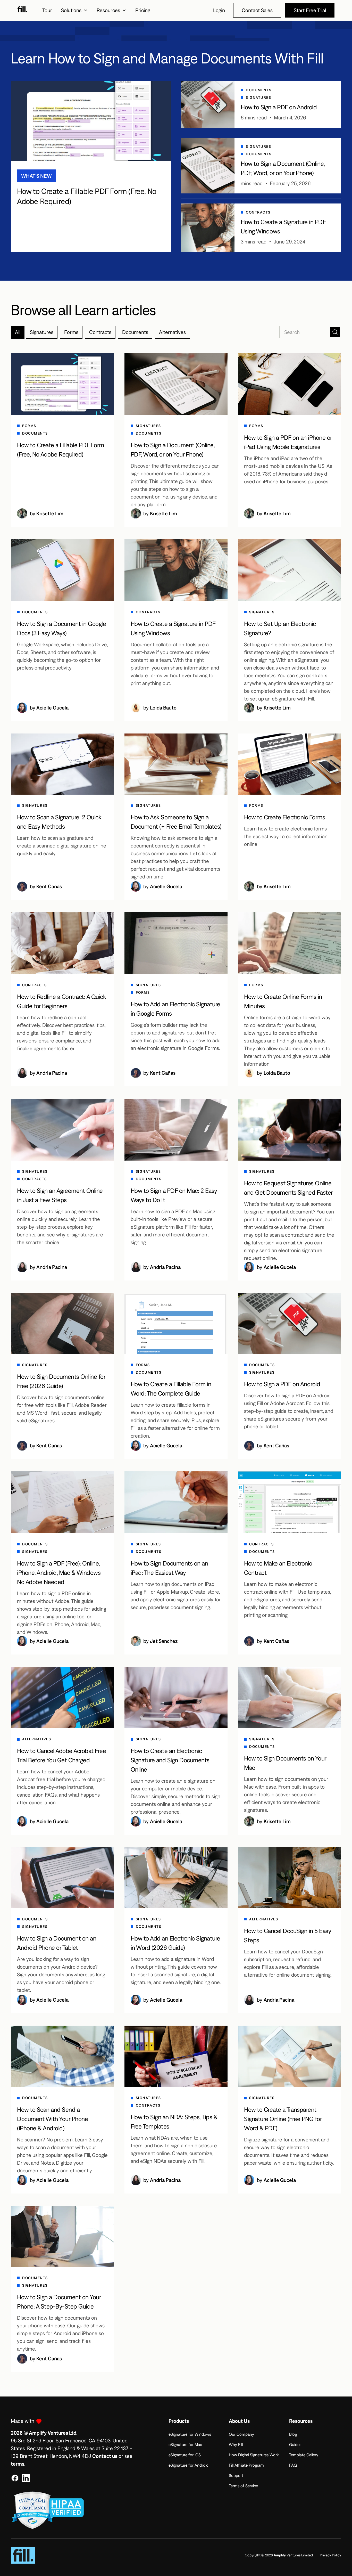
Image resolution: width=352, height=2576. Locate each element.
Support (236, 2475)
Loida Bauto (163, 708)
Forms (71, 332)
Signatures (42, 332)
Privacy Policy (330, 2555)
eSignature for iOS (185, 2455)
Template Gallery (304, 2455)
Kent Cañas (49, 886)
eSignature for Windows (190, 2434)
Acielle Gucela (52, 708)
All (18, 332)
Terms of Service (243, 2486)
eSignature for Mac (185, 2444)
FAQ (293, 2465)
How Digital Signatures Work (254, 2455)
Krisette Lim (50, 513)
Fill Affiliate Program (246, 2465)
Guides (295, 2444)
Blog (293, 2434)
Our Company (241, 2434)
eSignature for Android (188, 2465)
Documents (135, 332)
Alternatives (172, 332)
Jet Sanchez (164, 1641)
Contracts (100, 332)
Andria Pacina (52, 1073)
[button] (74, 10)
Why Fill (236, 2444)
